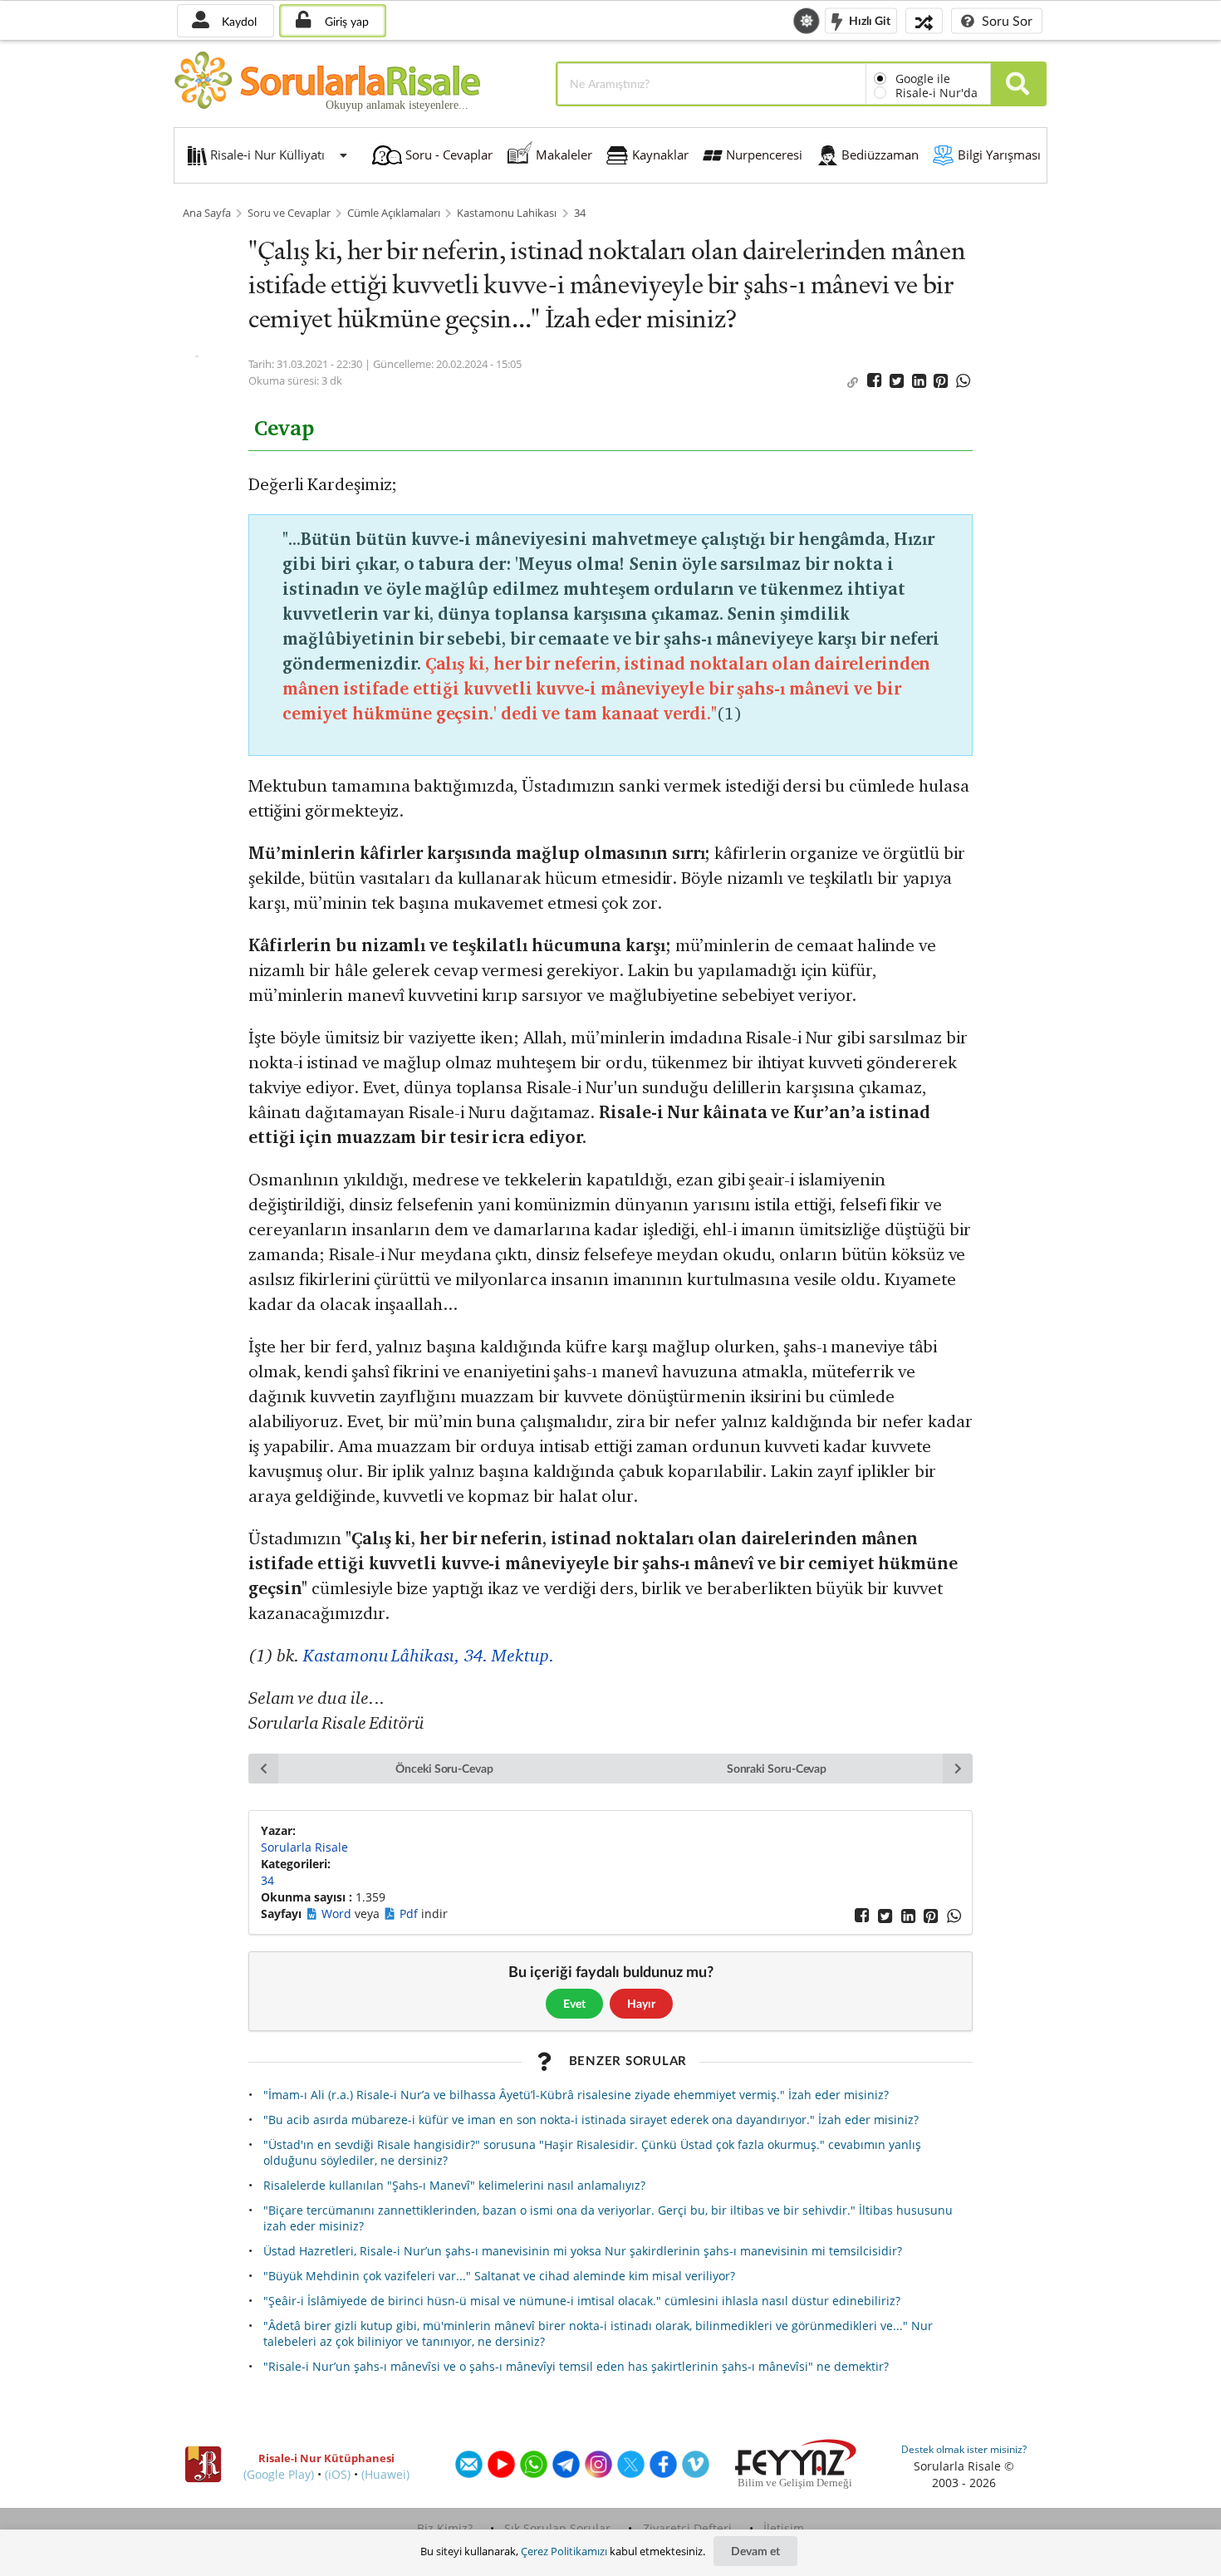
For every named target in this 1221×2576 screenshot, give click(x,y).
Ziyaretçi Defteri (687, 2528)
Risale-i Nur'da (937, 93)
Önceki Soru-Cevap (444, 1768)
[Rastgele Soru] (924, 20)
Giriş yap (345, 21)
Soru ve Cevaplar (289, 213)
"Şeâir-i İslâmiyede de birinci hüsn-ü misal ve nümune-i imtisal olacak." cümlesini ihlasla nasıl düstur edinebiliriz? (582, 2301)
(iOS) (338, 2474)
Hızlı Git (868, 20)
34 (580, 213)
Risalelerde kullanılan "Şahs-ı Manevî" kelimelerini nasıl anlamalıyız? (454, 2185)
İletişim (784, 2528)
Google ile (923, 79)
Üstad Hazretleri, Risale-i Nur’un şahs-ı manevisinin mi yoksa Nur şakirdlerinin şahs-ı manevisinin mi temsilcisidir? (583, 2251)
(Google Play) (279, 2474)
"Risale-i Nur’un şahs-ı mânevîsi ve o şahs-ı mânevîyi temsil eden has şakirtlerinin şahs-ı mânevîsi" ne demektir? (576, 2366)
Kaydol (238, 21)
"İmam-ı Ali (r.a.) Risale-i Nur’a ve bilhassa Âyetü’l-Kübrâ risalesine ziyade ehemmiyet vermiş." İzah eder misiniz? (576, 2095)
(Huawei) (385, 2474)
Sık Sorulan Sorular (557, 2528)
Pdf (410, 1914)
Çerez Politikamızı (564, 2551)
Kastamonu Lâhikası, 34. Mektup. (429, 1655)
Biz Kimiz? (445, 2528)
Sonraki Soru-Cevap (777, 1768)
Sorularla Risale (304, 1847)
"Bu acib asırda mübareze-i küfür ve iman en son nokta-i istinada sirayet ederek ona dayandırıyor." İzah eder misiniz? (591, 2120)
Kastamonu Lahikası (507, 213)
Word (338, 1914)
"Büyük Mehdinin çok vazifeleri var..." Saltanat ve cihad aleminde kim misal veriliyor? (499, 2276)
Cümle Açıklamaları (394, 213)
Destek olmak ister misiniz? (964, 2449)
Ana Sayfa (207, 213)
